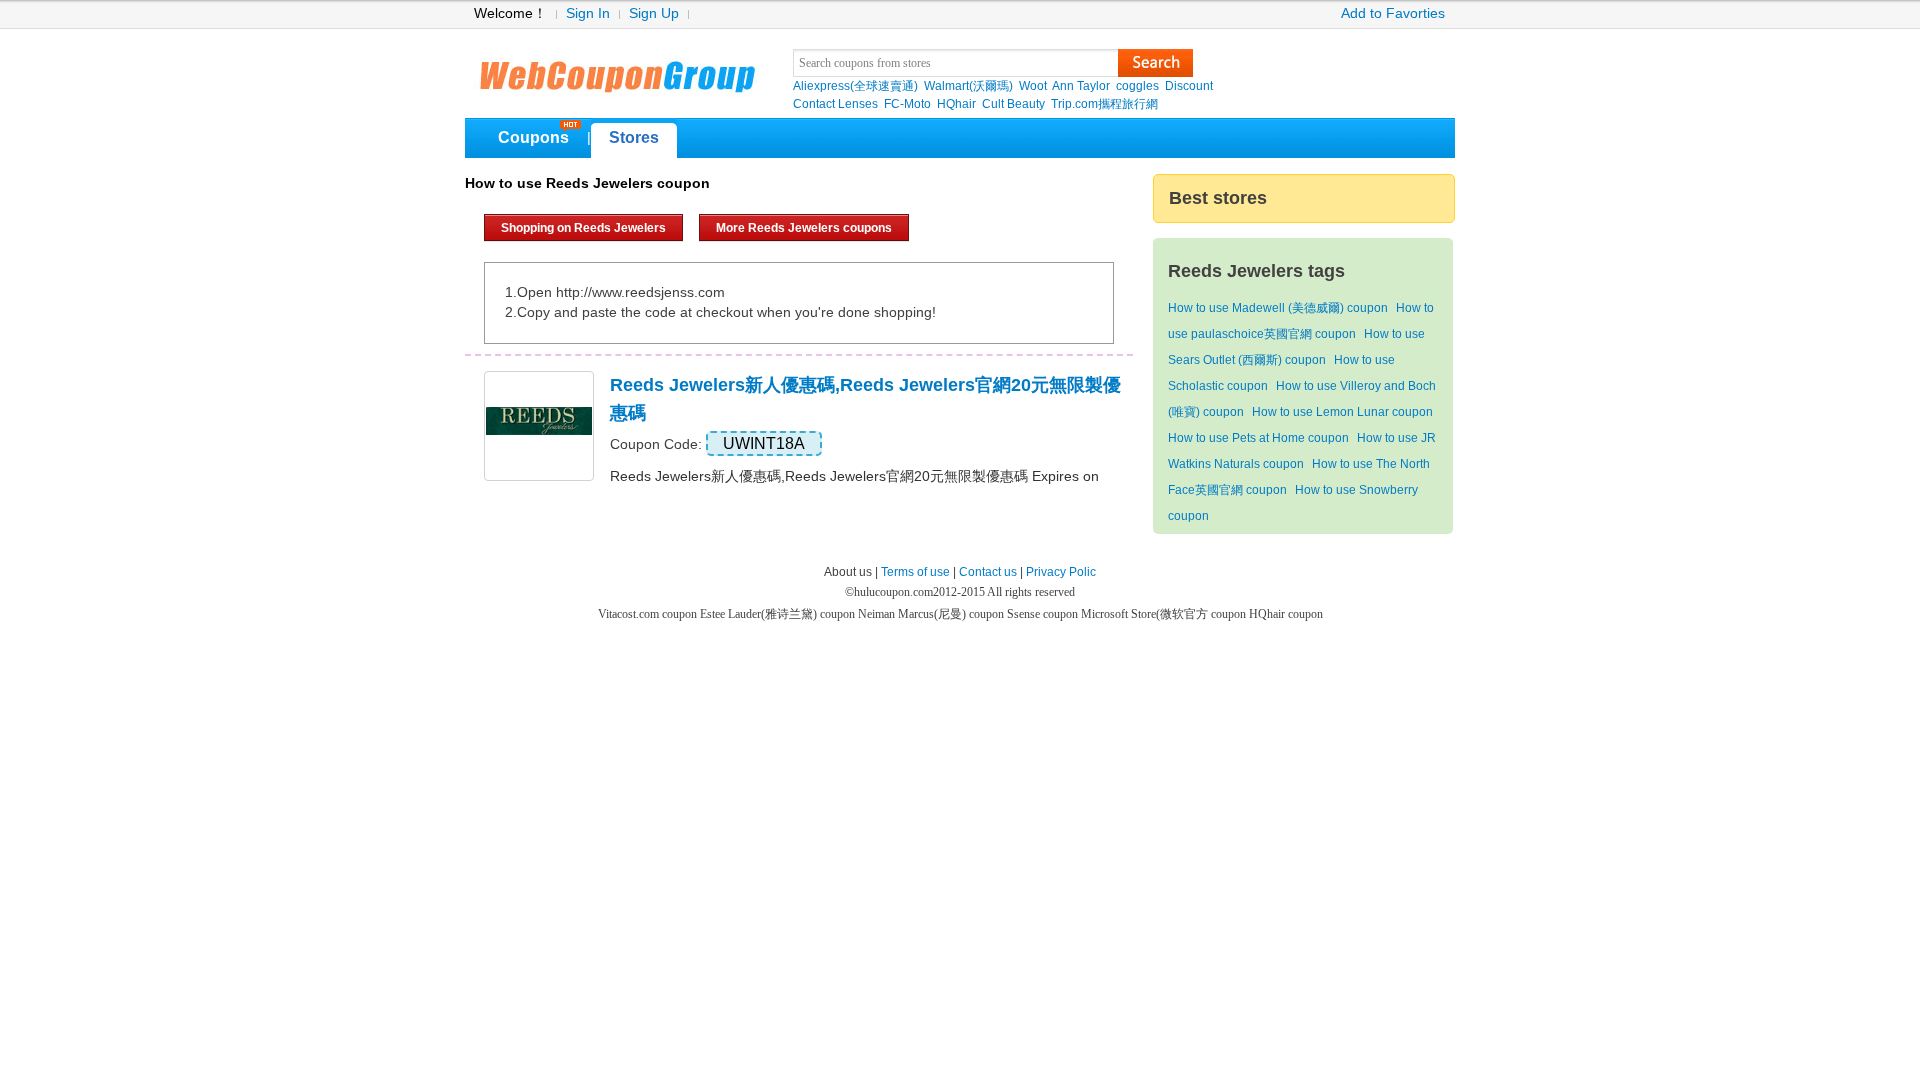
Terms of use (915, 572)
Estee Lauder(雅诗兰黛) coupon (779, 614)
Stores (634, 137)
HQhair (956, 104)
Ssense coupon (1044, 614)
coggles (1137, 86)
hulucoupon (616, 70)
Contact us (988, 572)
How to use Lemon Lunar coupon (1342, 412)
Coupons (533, 137)
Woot (1033, 86)
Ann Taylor (1081, 86)
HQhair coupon (1286, 614)
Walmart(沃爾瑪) (968, 86)
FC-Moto (907, 104)
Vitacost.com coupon (649, 614)
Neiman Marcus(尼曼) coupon (932, 614)
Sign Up (654, 13)
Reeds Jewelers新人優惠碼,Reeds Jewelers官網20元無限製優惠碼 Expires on (854, 476)
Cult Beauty (1013, 104)
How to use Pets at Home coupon (1258, 438)
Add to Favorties (1393, 13)
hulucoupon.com (893, 592)
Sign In (588, 13)
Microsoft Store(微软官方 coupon (1165, 614)
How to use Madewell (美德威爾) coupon (1278, 308)
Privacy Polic (1061, 572)
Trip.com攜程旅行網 (1104, 104)
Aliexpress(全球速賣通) (855, 86)
